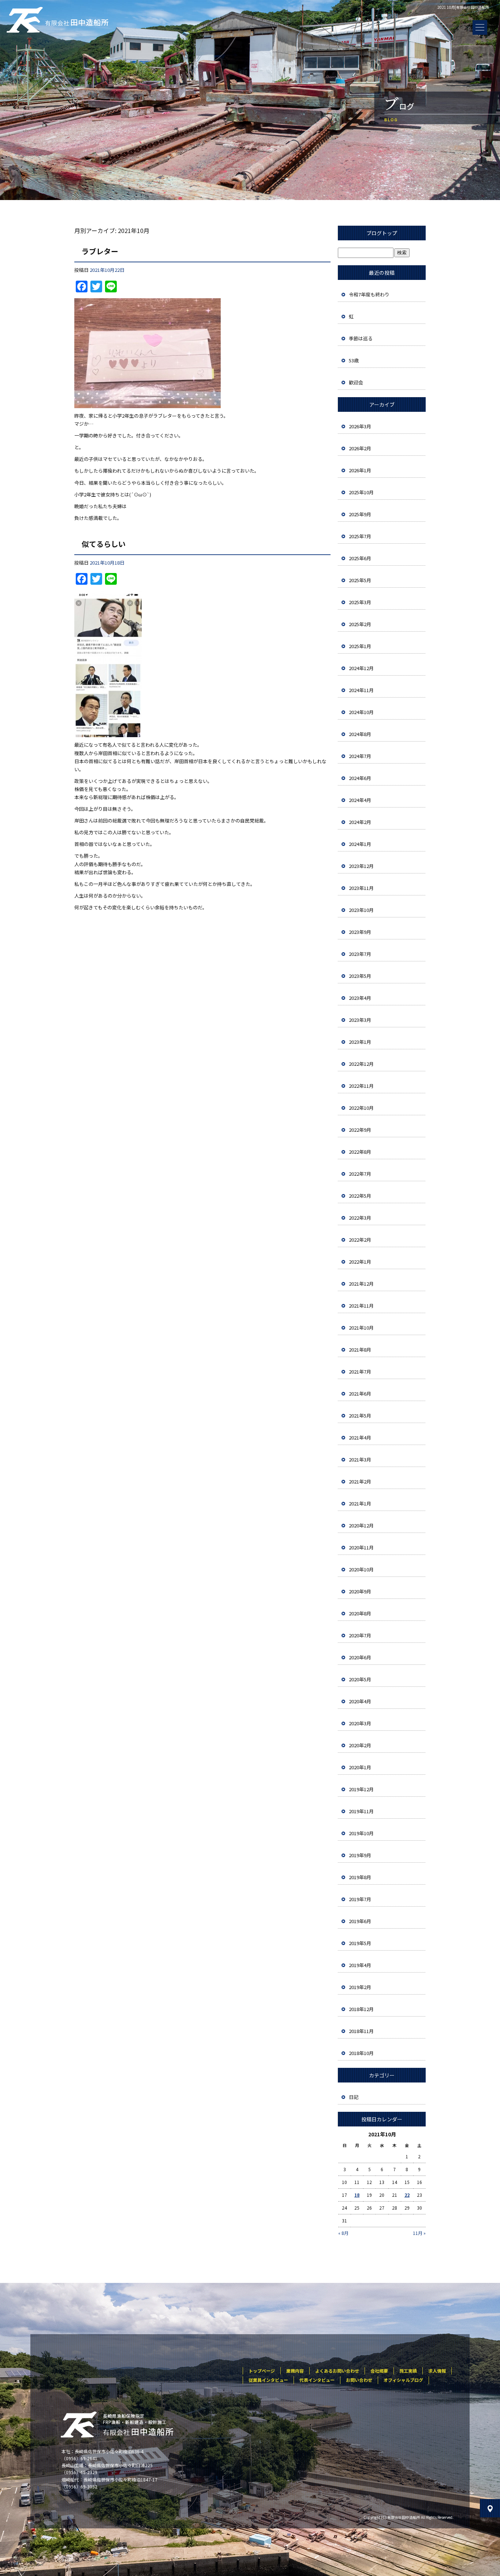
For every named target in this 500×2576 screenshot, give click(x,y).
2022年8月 (360, 1152)
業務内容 (295, 2371)
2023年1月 (360, 1042)
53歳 (354, 360)
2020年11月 (361, 1547)
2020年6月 (360, 1657)
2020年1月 (360, 1767)
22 (407, 2195)
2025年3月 (360, 602)
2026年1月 (360, 470)
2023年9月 (360, 932)
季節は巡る (361, 338)
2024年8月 (360, 734)
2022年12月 (361, 1064)
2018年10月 (361, 2053)
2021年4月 (360, 1437)
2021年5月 (360, 1415)
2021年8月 (360, 1350)
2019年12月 (361, 1789)
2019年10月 (361, 1833)
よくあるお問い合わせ (337, 2371)
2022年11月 (361, 1086)
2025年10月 (361, 492)
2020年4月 (360, 1701)
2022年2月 (360, 1240)
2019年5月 (360, 1943)
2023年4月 (360, 998)
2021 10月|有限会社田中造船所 (463, 7)
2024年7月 (360, 756)
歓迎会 (356, 382)
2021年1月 (360, 1503)
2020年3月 (360, 1723)
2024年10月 (361, 712)
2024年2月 (360, 822)
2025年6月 (360, 558)
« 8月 (343, 2233)
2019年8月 (360, 1877)
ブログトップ (382, 233)
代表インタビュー (317, 2380)
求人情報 (437, 2371)
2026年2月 (360, 448)
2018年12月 (361, 2009)
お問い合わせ (359, 2380)
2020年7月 (360, 1635)
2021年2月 (360, 1481)
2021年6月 (360, 1394)
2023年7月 (360, 954)
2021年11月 (361, 1306)
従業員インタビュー (268, 2380)
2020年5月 (360, 1679)
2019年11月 (361, 1811)
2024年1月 (360, 844)
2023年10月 (361, 910)
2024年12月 (361, 668)
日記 (354, 2097)
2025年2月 (360, 624)
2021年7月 (360, 1372)
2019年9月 (360, 1855)
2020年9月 (360, 1591)
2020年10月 (361, 1569)
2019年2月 (360, 1987)
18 (357, 2195)
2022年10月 (361, 1108)
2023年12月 (361, 866)
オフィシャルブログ (403, 2380)
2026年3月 (360, 426)
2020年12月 (361, 1525)
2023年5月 (360, 976)
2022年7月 (360, 1174)
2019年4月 (360, 1965)
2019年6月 (360, 1921)
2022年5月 (360, 1196)
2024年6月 (360, 778)
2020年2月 (360, 1745)
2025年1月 (360, 646)
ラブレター (100, 251)
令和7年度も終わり (369, 294)
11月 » (419, 2233)
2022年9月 (360, 1130)
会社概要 (379, 2371)
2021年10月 (361, 1328)
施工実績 (408, 2371)
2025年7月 (360, 536)
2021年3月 (360, 1459)
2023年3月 (360, 1020)
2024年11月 (361, 690)
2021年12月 (361, 1284)
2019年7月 (360, 1899)
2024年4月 (360, 800)
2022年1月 (360, 1262)
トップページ (262, 2371)
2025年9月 (360, 514)
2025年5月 (360, 580)
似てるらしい (104, 544)
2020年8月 (360, 1613)
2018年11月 (361, 2031)
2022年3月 (360, 1218)
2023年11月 (361, 888)
